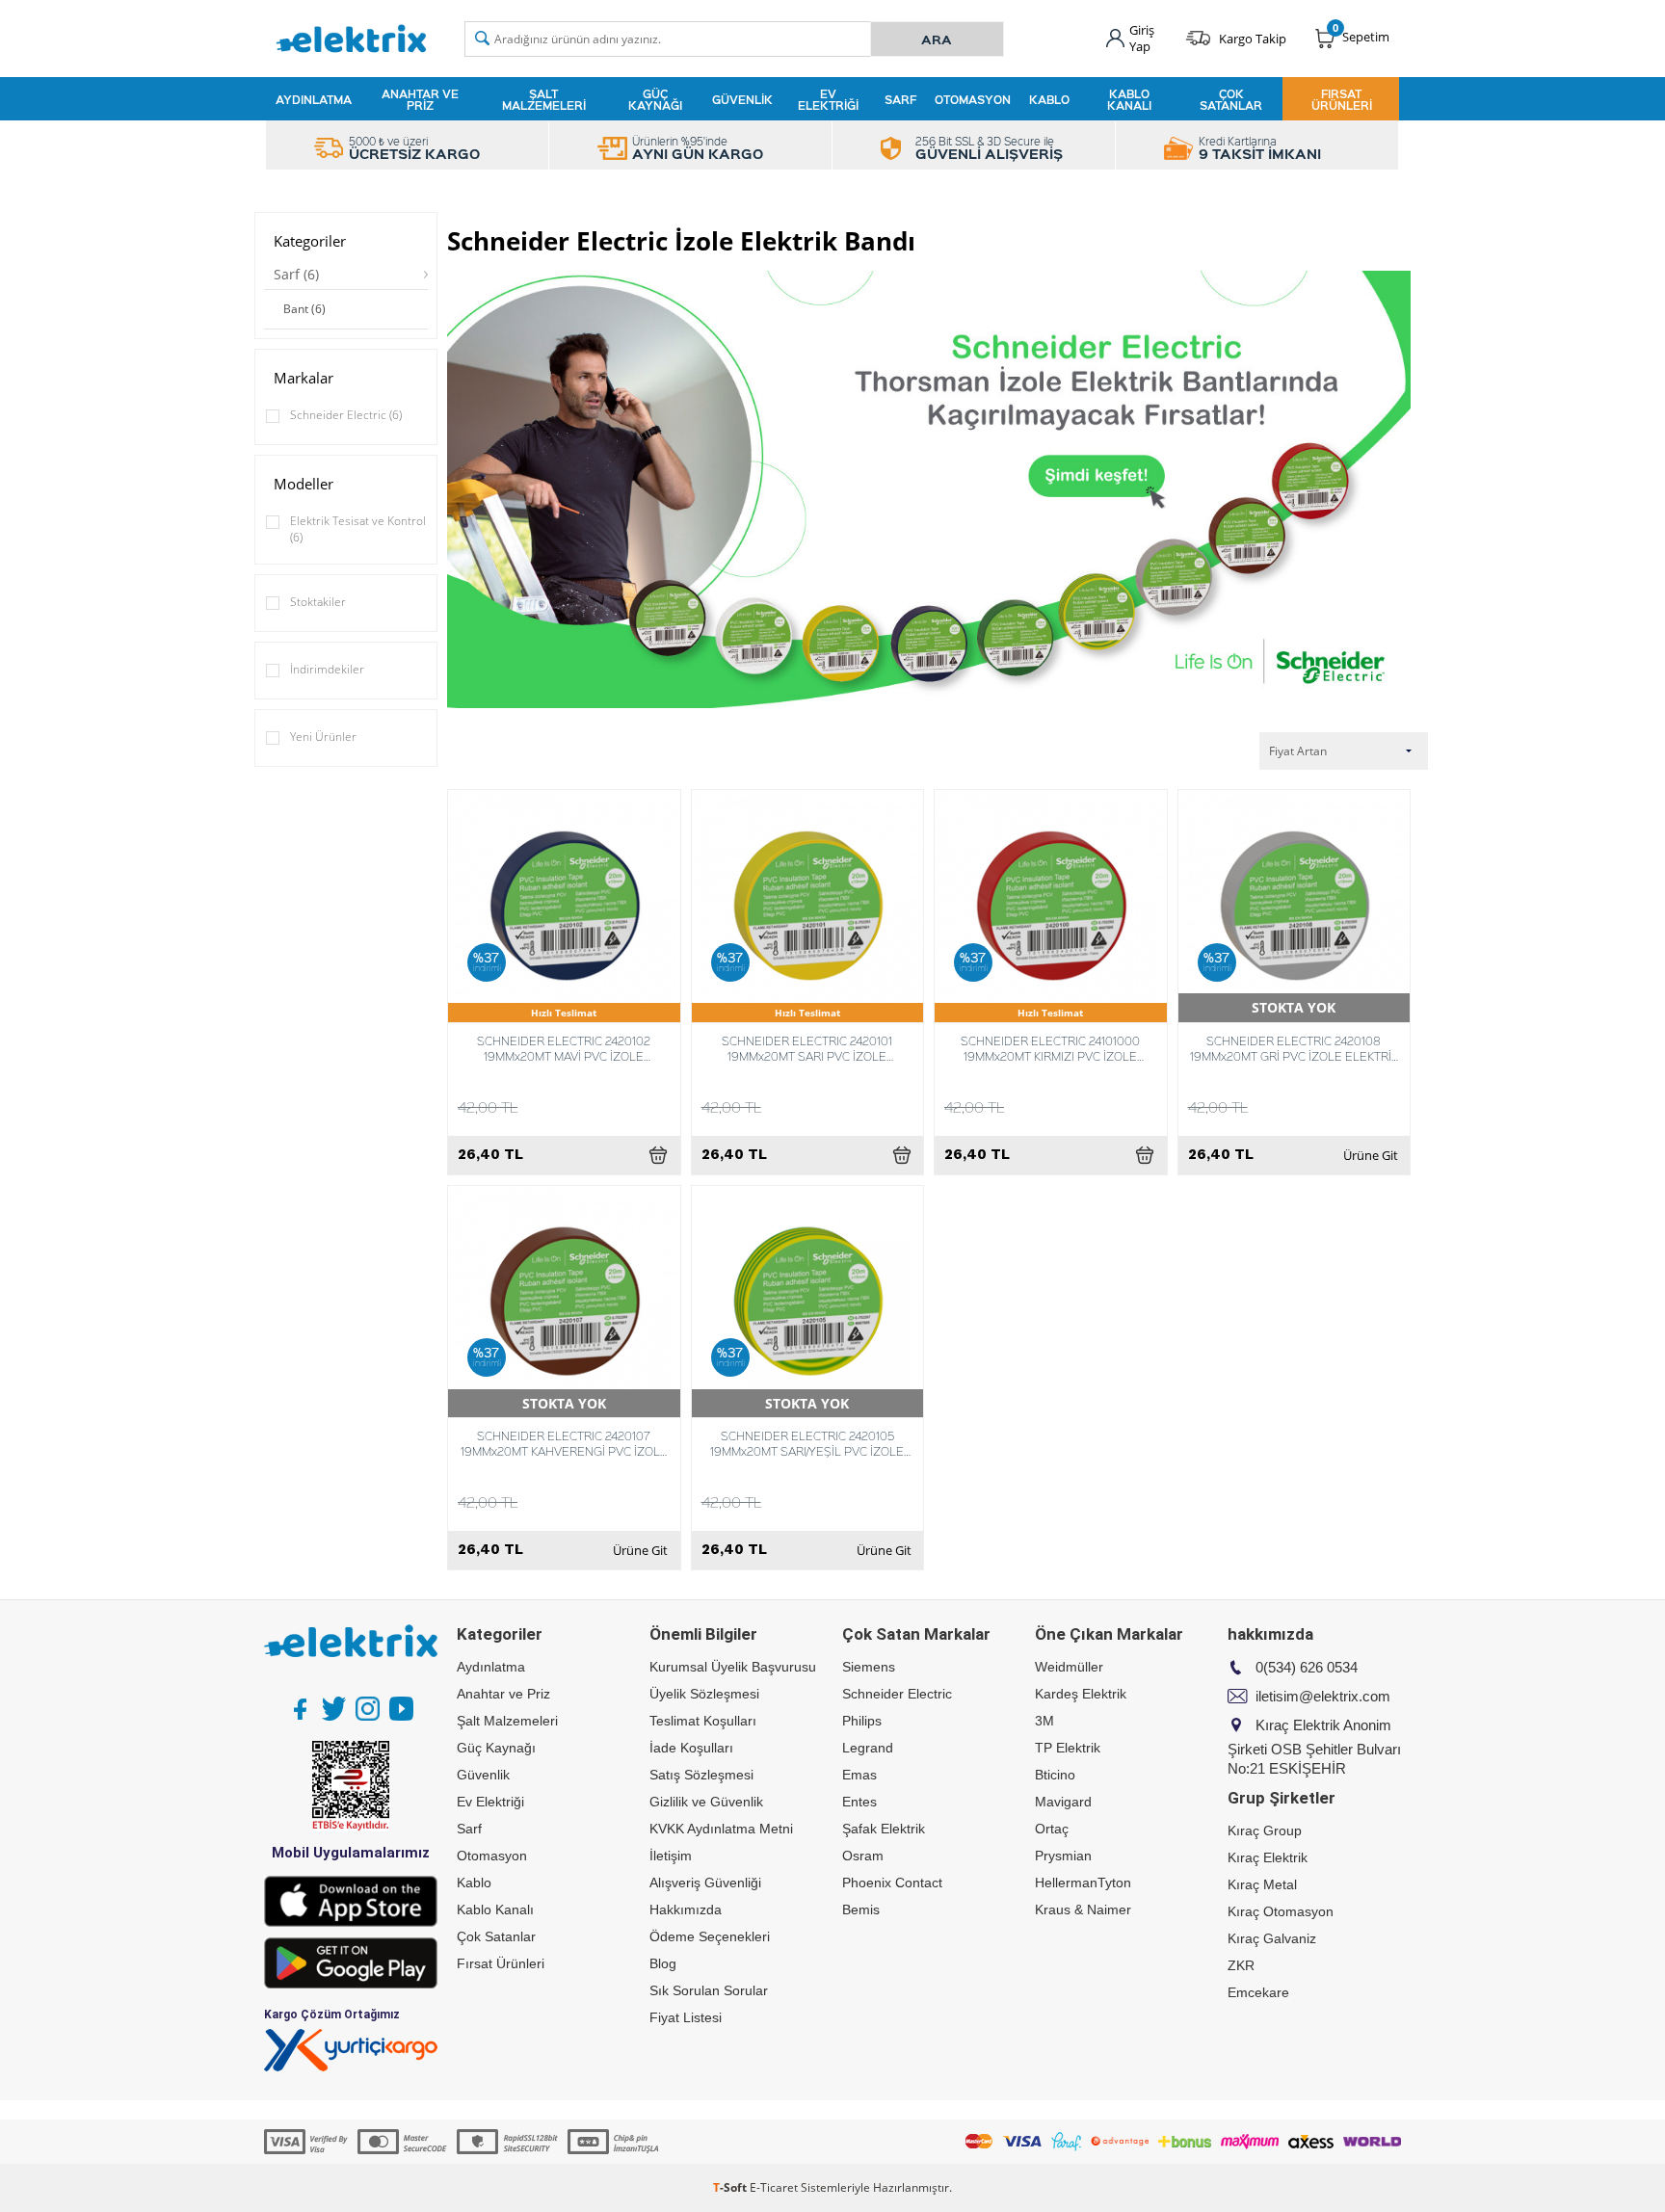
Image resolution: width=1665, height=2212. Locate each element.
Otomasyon (973, 99)
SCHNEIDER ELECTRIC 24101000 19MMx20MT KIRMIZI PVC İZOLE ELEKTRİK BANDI (1050, 1048)
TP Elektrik (1068, 1748)
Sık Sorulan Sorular (709, 1990)
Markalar (304, 378)
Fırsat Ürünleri (1342, 99)
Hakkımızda (686, 1909)
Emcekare (1258, 1992)
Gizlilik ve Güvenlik (706, 1802)
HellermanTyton (1083, 1883)
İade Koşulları (691, 1748)
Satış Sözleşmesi (701, 1775)
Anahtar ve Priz (420, 99)
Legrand (868, 1748)
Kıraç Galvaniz (1272, 1938)
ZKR (1241, 1965)
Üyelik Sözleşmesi (704, 1694)
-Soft (731, 2187)
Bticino (1055, 1775)
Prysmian (1063, 1856)
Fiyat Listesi (686, 2017)
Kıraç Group (1265, 1830)
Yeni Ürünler (323, 737)
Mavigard (1063, 1802)
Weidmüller (1069, 1667)
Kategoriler (310, 241)
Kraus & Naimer (1083, 1909)
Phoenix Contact (892, 1883)
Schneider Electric (346, 415)
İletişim (671, 1856)
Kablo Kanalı (1129, 99)
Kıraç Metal (1262, 1884)
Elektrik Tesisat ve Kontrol (358, 529)
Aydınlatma (314, 99)
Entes (859, 1802)
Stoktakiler (318, 602)
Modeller (304, 484)
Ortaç (1052, 1829)
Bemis (861, 1909)
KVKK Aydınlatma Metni (721, 1829)
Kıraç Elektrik (1268, 1857)
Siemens (869, 1667)
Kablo (1049, 99)
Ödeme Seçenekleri (710, 1936)
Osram (863, 1856)
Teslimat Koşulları (703, 1721)
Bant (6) (304, 309)
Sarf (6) (296, 274)
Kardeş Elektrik (1081, 1694)
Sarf (900, 99)
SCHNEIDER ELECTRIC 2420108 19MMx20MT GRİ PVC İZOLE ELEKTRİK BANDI (1294, 1048)
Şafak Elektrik (884, 1829)
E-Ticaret (774, 2187)
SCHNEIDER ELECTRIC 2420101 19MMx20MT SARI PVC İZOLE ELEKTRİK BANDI (807, 1048)
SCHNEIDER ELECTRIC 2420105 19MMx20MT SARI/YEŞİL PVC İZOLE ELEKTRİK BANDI (807, 1443)
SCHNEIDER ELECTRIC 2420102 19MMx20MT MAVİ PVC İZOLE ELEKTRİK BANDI (564, 1048)
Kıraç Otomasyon (1281, 1911)
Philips (862, 1721)
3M (1044, 1721)
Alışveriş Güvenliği (705, 1883)
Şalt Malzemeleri (544, 99)
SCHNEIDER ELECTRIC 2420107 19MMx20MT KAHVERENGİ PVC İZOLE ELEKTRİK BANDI (564, 1443)
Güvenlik (742, 99)
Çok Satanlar (1231, 99)
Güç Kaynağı (655, 99)
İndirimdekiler (327, 669)
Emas (859, 1775)
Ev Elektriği (828, 99)
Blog (663, 1963)
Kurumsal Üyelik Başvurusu (733, 1667)
